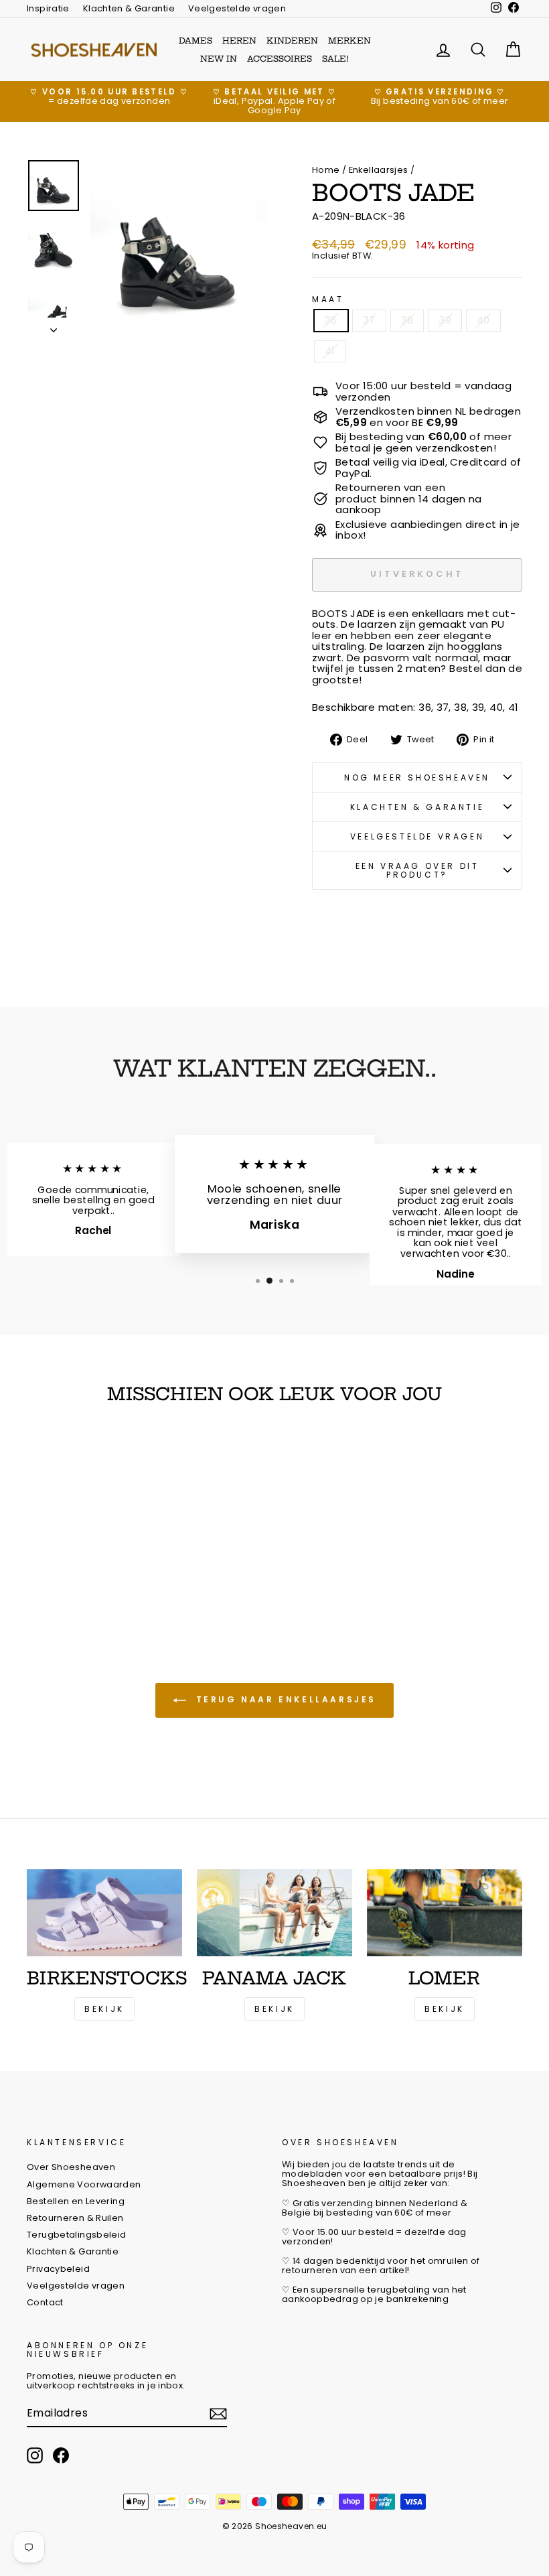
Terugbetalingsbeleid (77, 2235)
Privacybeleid (58, 2269)
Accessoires (280, 59)
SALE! (335, 59)
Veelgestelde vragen (237, 8)
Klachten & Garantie (129, 8)
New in (219, 59)
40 (483, 320)
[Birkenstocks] (104, 1913)
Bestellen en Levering (76, 2201)
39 (445, 320)
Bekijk (104, 2009)
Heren (239, 41)
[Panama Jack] (274, 1913)
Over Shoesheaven (71, 2167)
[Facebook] (61, 2455)
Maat (328, 299)
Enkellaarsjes (379, 170)
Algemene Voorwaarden (84, 2184)
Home (326, 170)
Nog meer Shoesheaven (417, 777)
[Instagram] (35, 2455)
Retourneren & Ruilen (75, 2218)
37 (369, 320)
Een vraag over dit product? (417, 870)
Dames (195, 41)
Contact (45, 2302)
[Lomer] (445, 1913)
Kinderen (292, 41)
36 (331, 320)
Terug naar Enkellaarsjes (284, 1699)
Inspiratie (48, 8)
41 (330, 351)
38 (407, 320)
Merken (349, 41)
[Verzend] (218, 2414)
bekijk (274, 2009)
